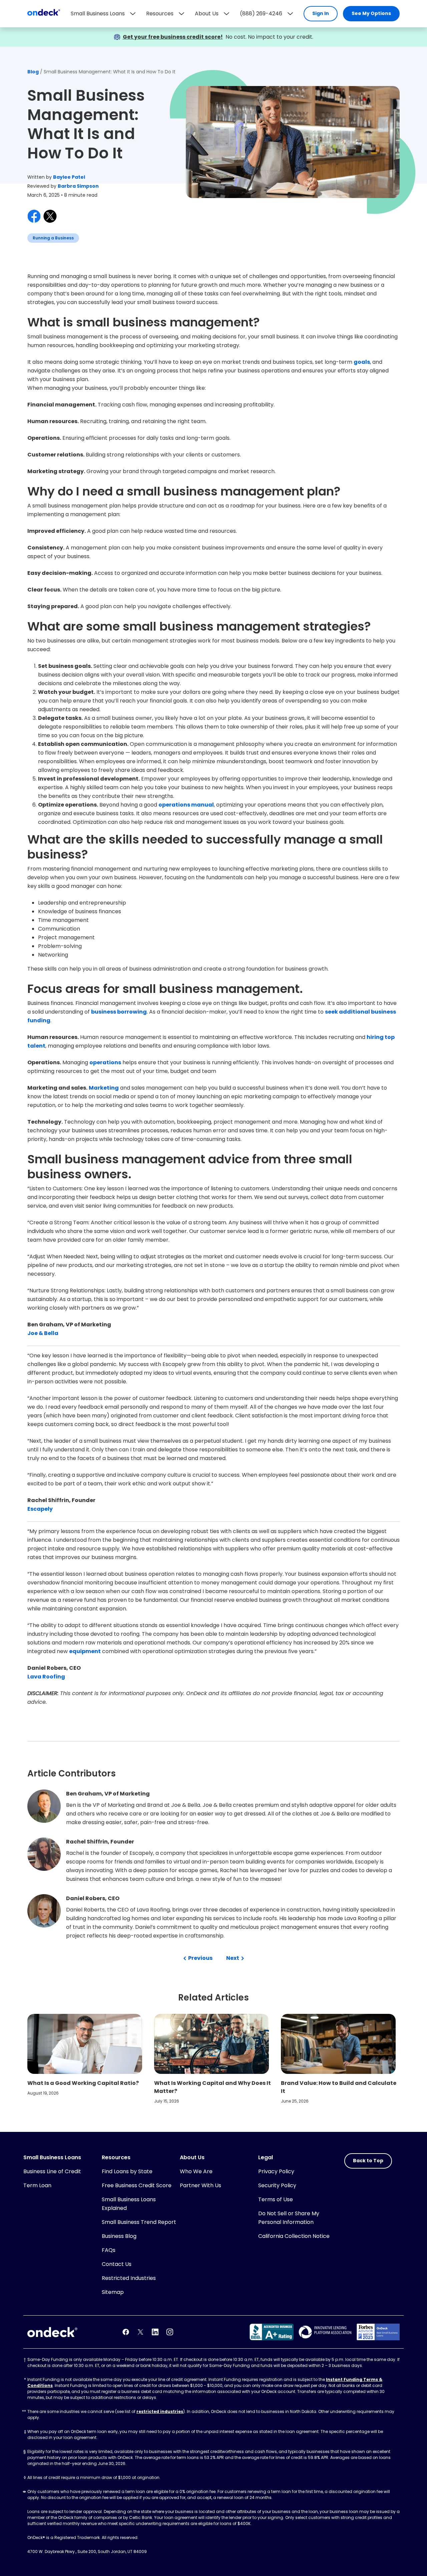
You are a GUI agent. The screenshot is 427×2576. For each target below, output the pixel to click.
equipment (85, 1651)
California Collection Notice (294, 2236)
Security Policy (277, 2185)
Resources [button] (160, 14)
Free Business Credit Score (137, 2185)
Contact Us (117, 2264)
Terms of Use (276, 2199)
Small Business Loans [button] (98, 14)
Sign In (321, 13)
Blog (33, 72)
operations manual (186, 805)
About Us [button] (207, 14)
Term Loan (37, 2185)
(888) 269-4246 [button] (261, 14)
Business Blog (119, 2236)
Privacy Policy (276, 2171)
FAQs (109, 2250)
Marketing (104, 1088)
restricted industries (160, 2411)
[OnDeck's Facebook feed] (126, 2332)
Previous (200, 1958)
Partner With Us (200, 2185)
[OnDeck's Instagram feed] (170, 2332)
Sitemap (113, 2292)
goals (362, 362)
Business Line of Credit (52, 2171)
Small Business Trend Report (139, 2222)
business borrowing (119, 1012)
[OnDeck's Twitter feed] (140, 2332)
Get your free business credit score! (173, 37)
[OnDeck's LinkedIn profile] (155, 2332)
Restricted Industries (129, 2278)
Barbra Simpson (78, 186)
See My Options (371, 13)
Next (233, 1958)
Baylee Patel (69, 177)
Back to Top (368, 2161)
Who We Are (196, 2171)
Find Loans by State (127, 2171)
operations (105, 1062)
